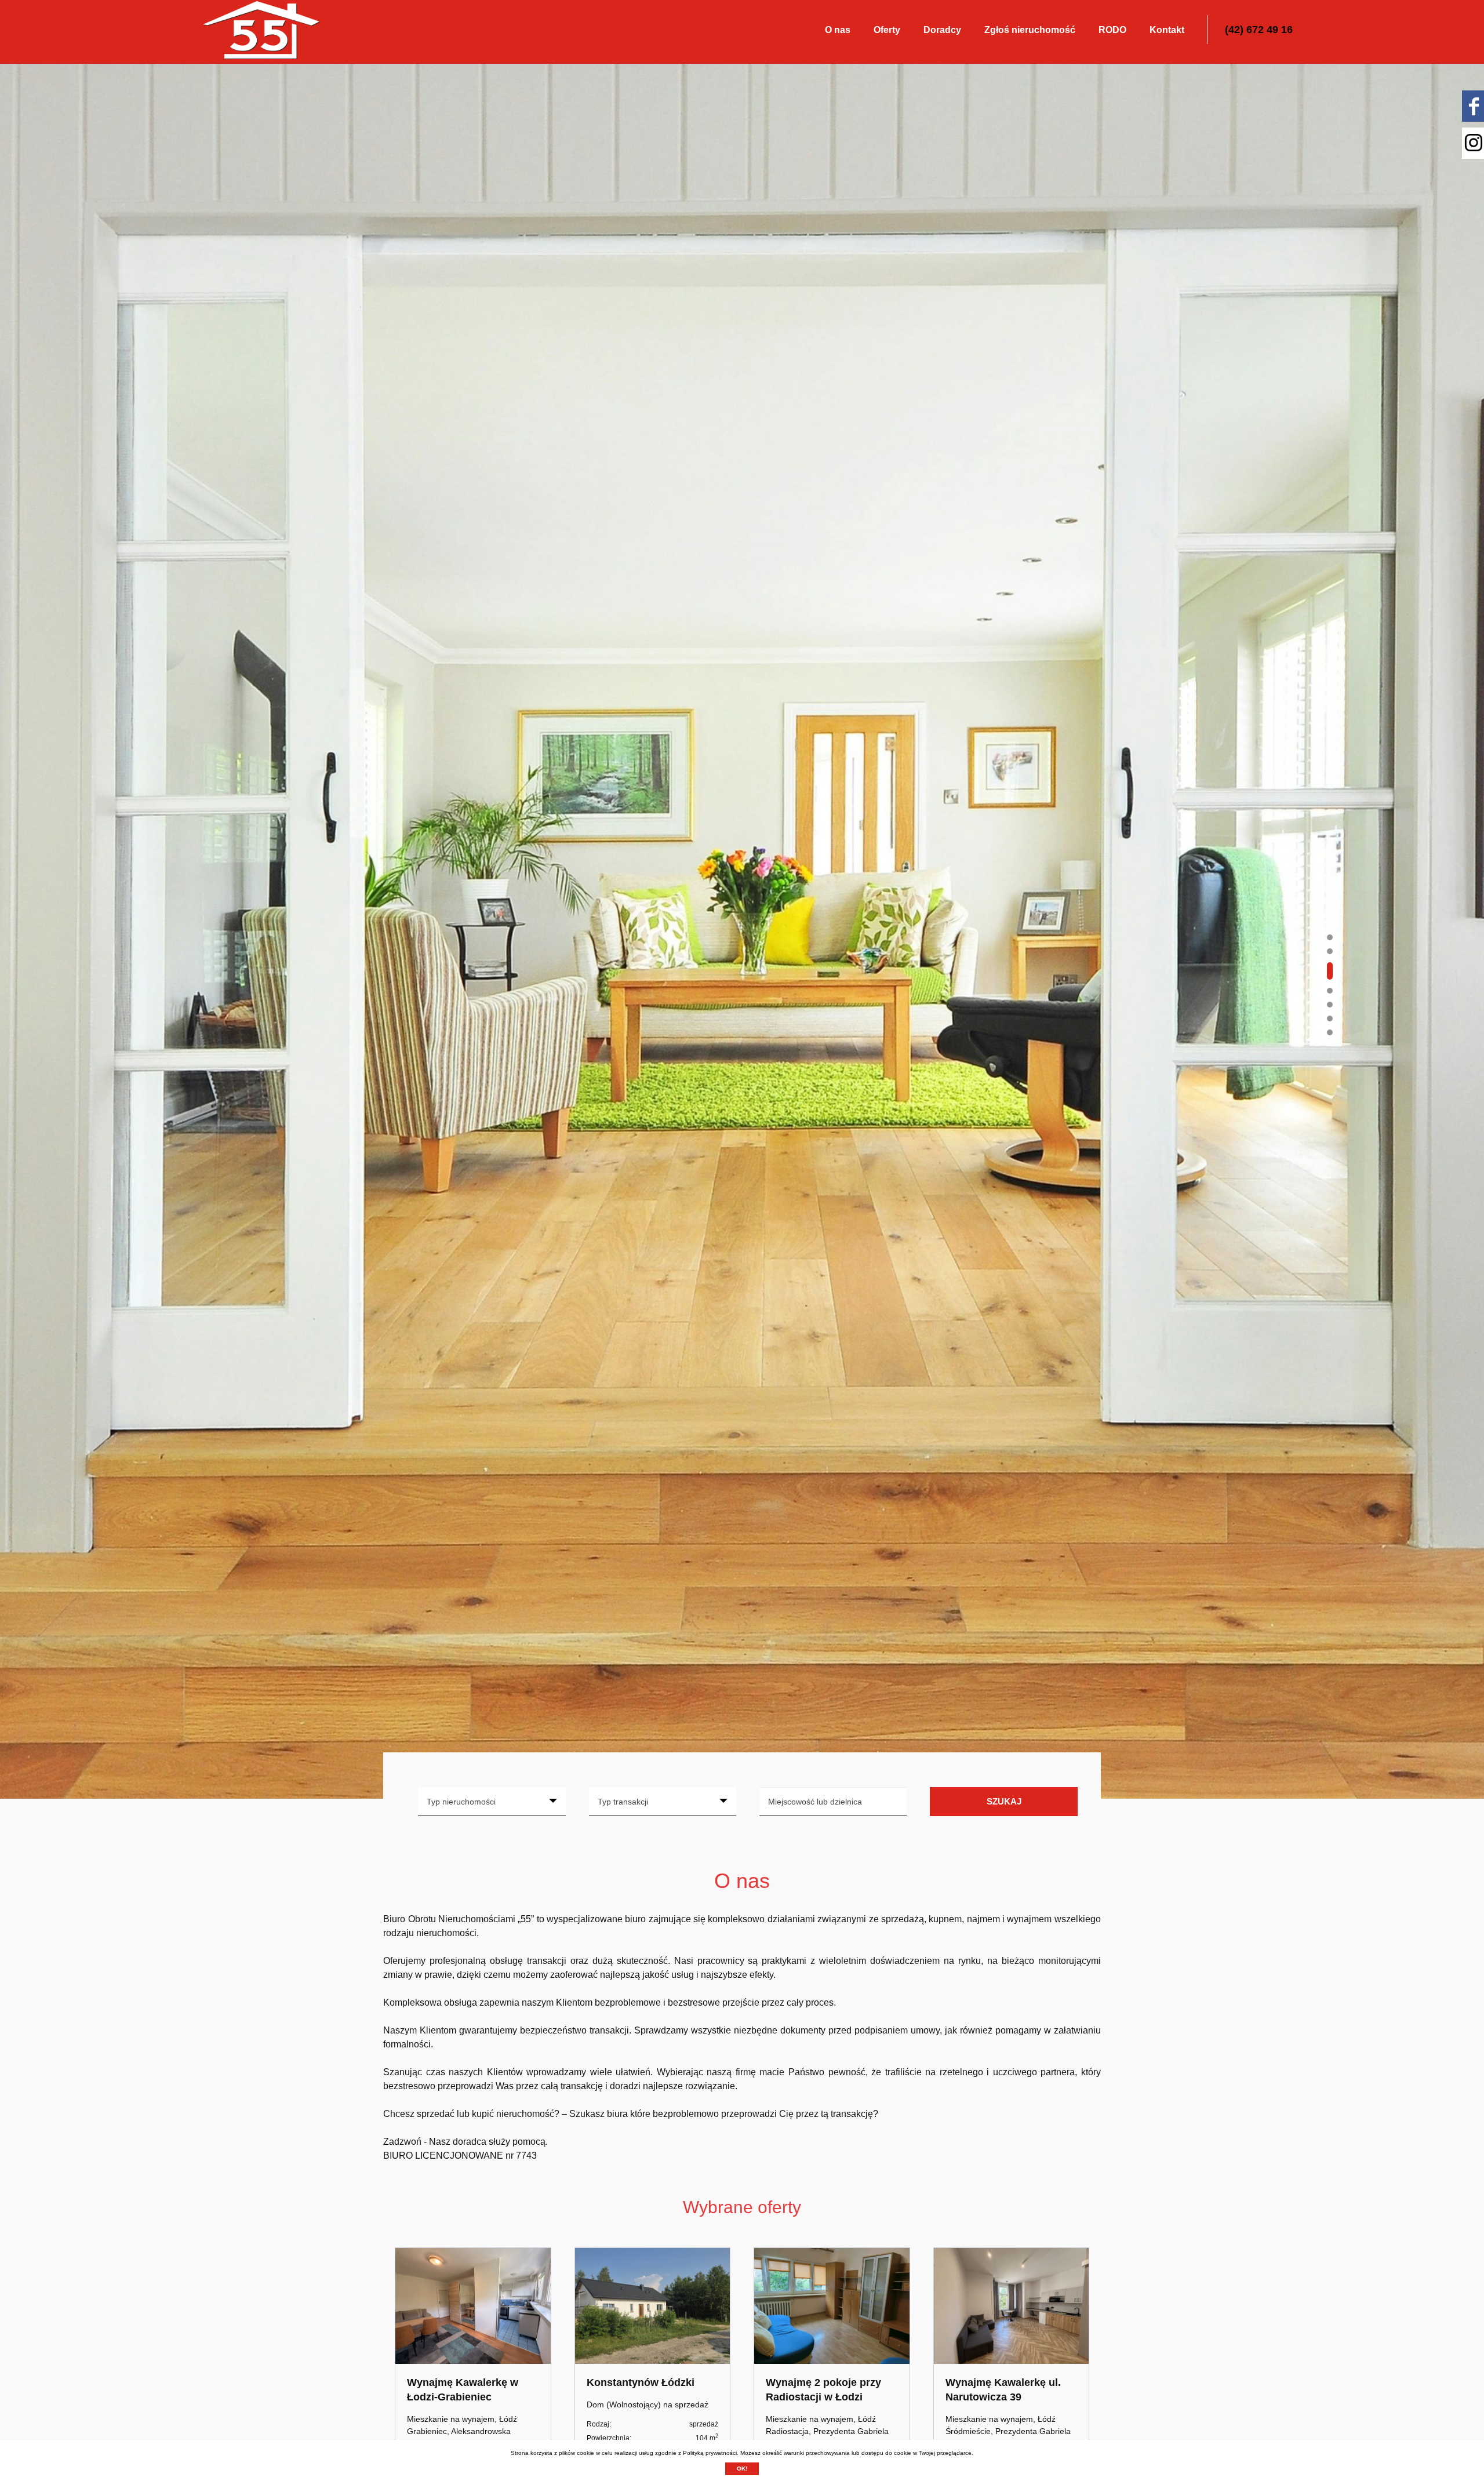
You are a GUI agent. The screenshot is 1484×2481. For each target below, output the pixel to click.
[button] (1330, 937)
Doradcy (942, 30)
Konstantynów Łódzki (641, 2382)
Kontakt (1167, 30)
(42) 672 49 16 (1259, 30)
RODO (1112, 30)
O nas (838, 30)
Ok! (742, 2469)
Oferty (887, 30)
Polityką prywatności (710, 2453)
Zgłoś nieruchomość (1030, 30)
